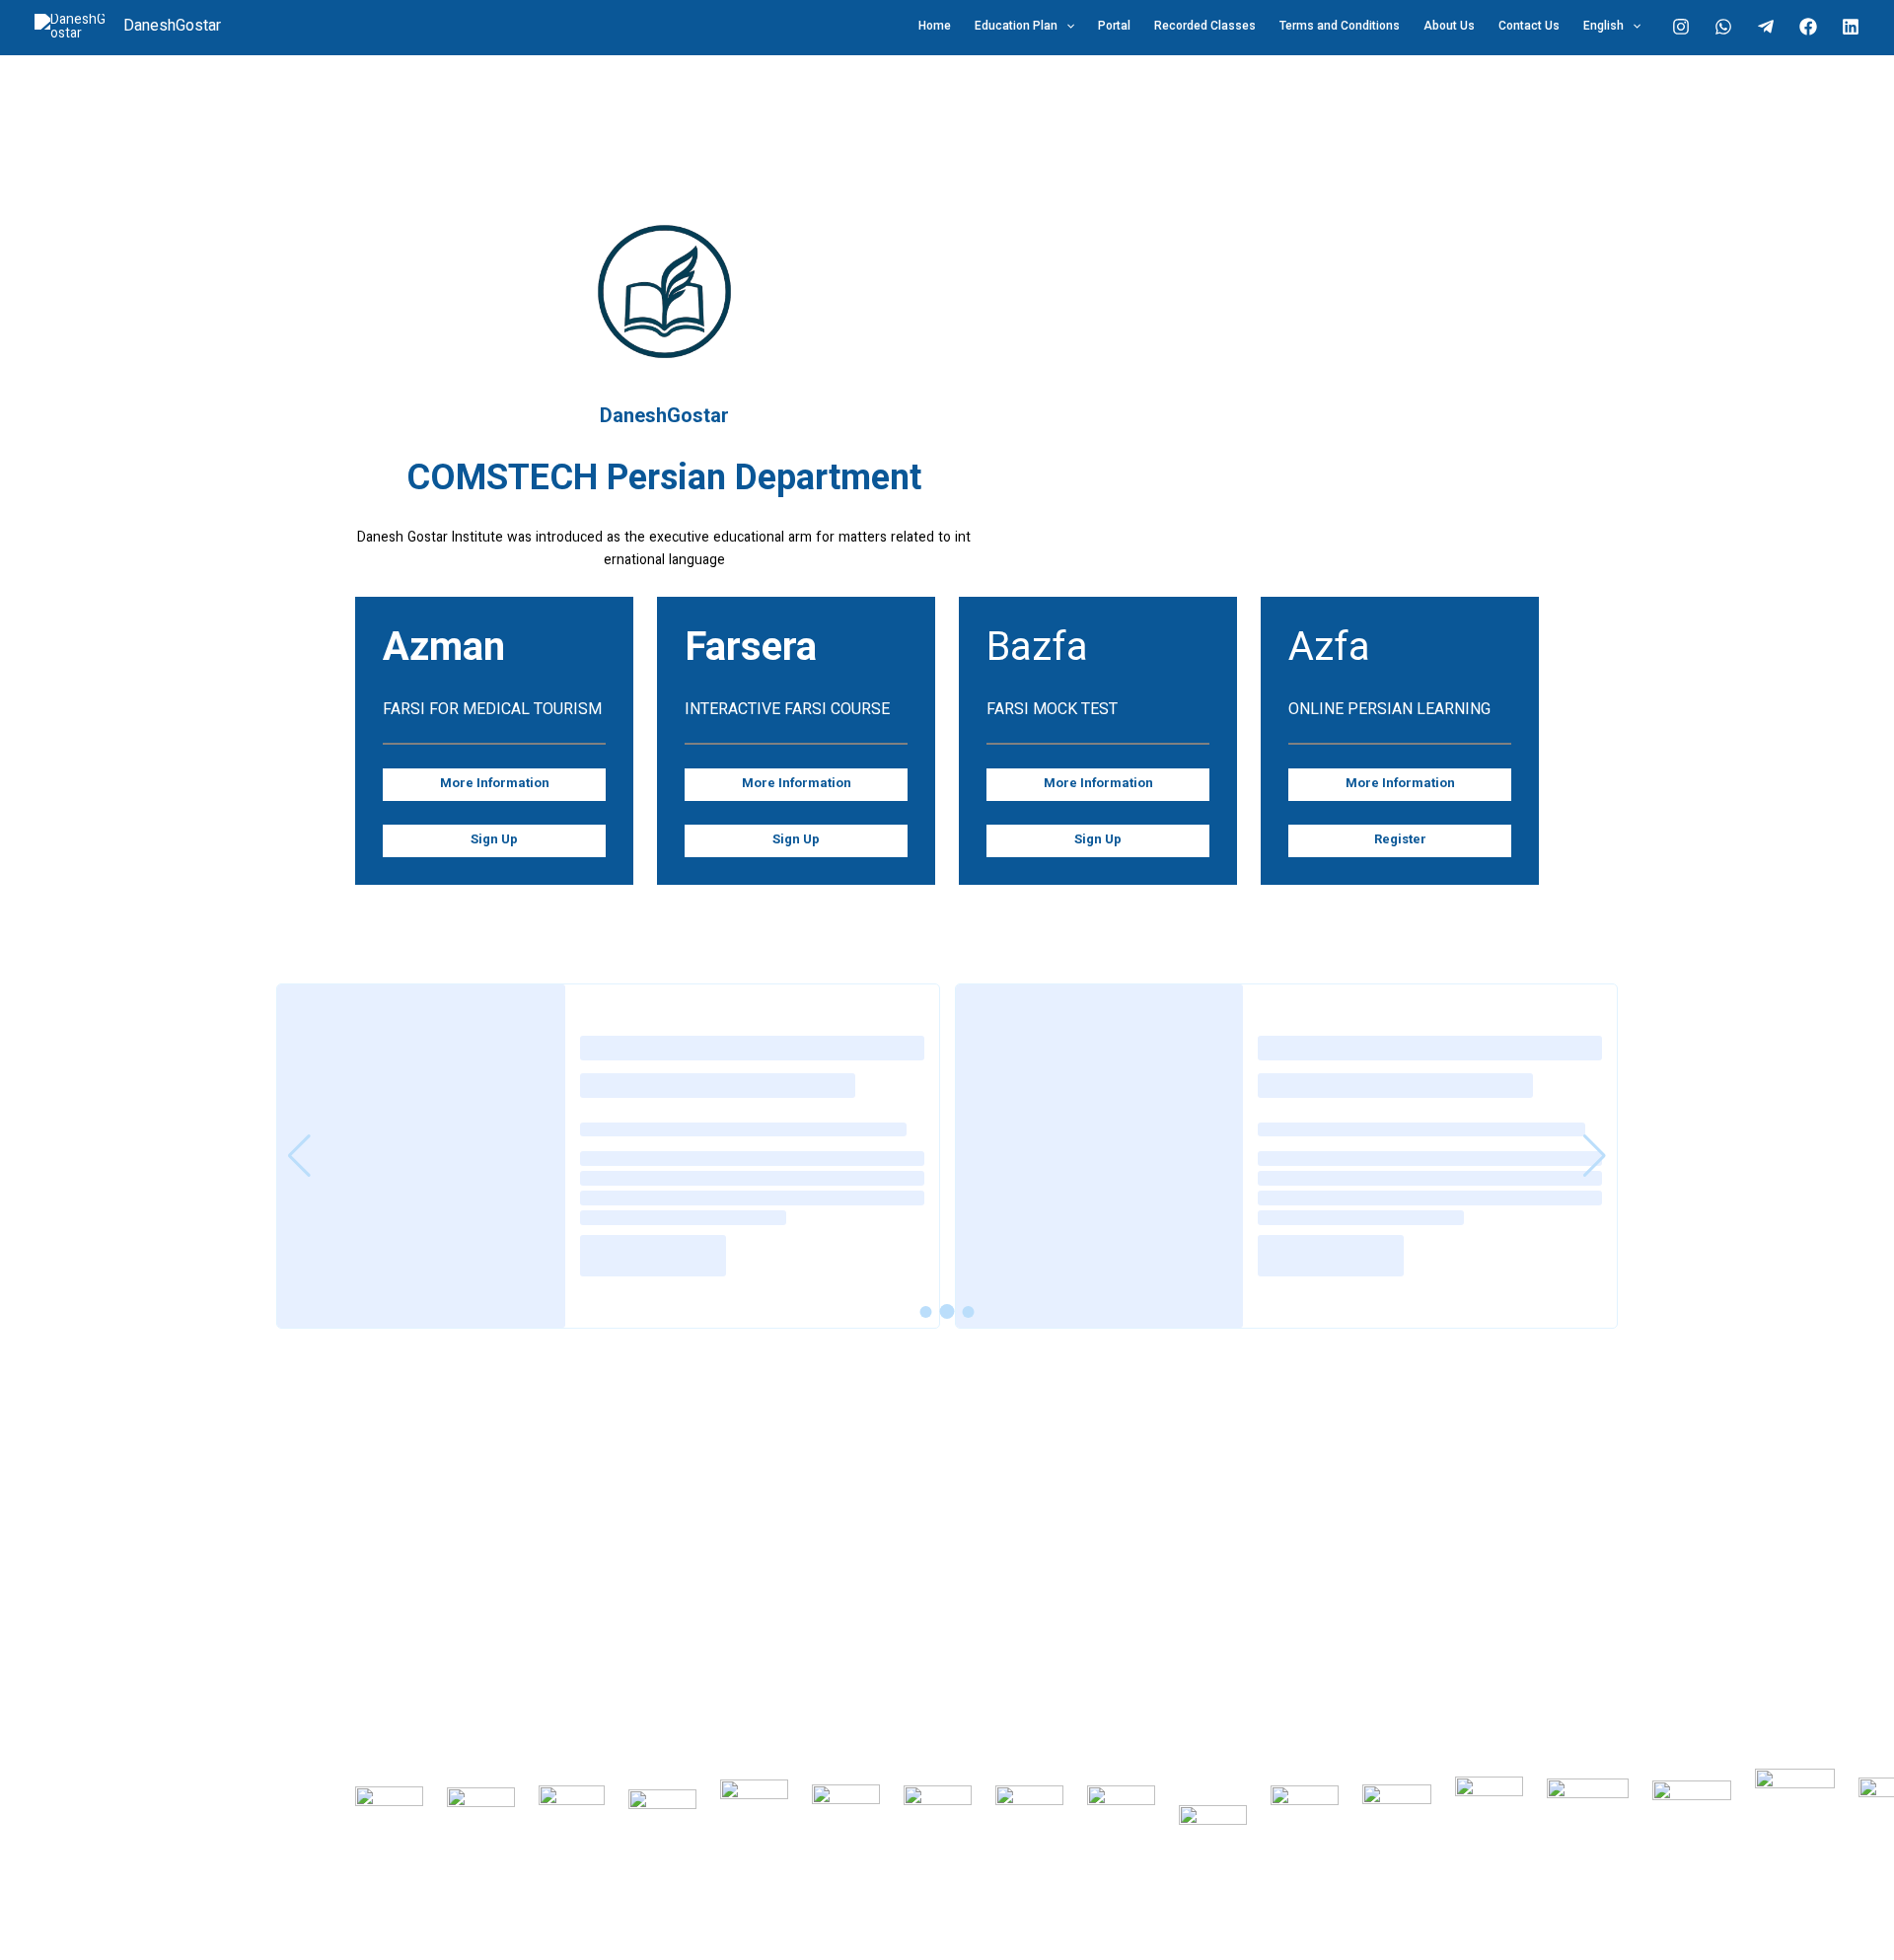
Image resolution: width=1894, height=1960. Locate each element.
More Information (495, 784)
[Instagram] (1681, 27)
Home (935, 27)
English (1603, 27)
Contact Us (1529, 27)
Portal (1114, 27)
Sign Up (494, 840)
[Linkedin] (1851, 27)
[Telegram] (1766, 27)
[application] (1066, 27)
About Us (1449, 27)
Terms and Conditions (1340, 27)
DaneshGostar (172, 27)
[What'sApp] (1723, 27)
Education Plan (1016, 27)
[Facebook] (1808, 27)
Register (1400, 840)
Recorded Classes (1205, 27)
